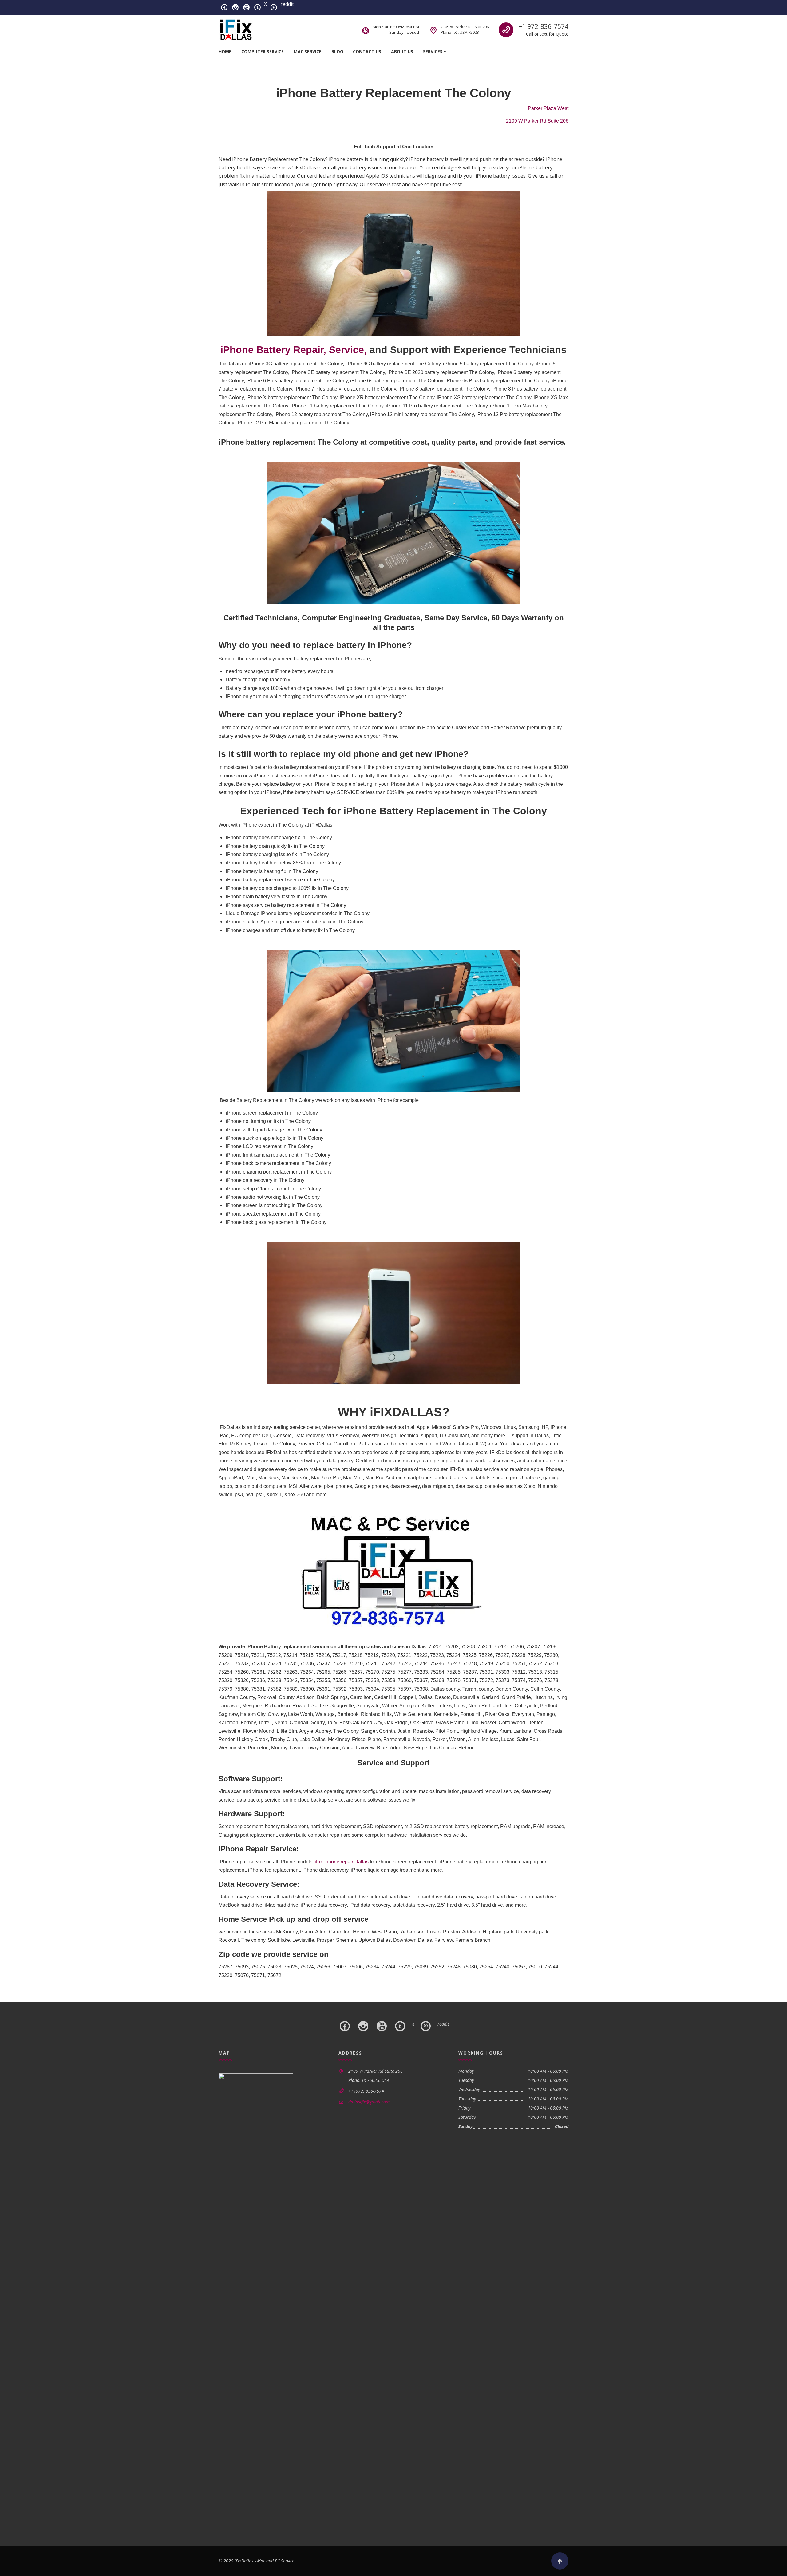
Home (225, 51)
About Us (402, 51)
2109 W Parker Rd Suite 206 (537, 121)
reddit (287, 4)
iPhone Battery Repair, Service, (294, 350)
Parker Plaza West (548, 108)
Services (433, 51)
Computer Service (263, 51)
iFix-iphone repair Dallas (342, 1862)
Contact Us (367, 51)
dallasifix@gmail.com (369, 2102)
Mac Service (308, 51)
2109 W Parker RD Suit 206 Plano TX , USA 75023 (465, 29)
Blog (337, 51)
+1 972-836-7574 (543, 26)
